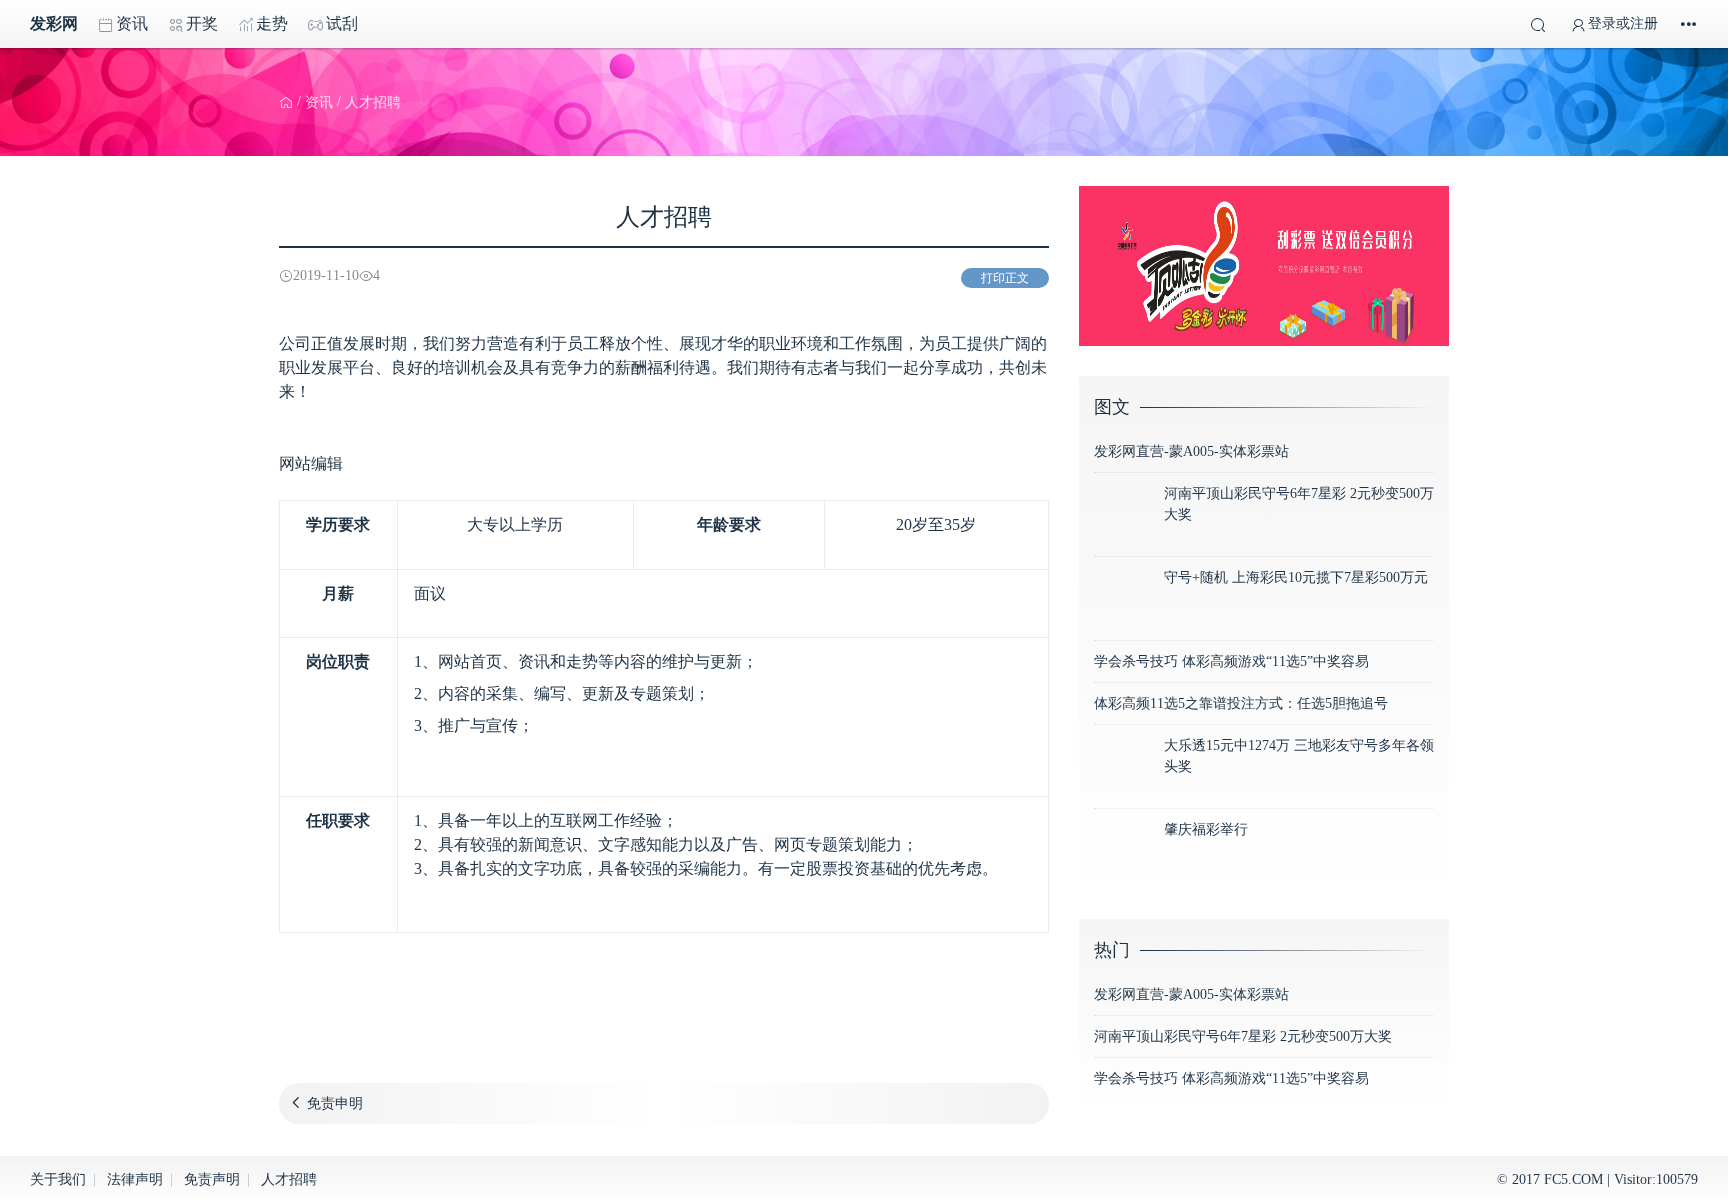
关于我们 (58, 1179)
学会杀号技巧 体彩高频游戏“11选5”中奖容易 (1231, 661)
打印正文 (1005, 278)
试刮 (342, 23)
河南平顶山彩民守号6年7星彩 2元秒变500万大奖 (1243, 1036)
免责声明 (212, 1179)
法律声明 (135, 1179)
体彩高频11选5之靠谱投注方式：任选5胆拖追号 (1241, 703)
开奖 (202, 23)
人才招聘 (289, 1179)
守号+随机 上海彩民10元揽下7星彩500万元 (1296, 577)
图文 (1112, 407)
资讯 (132, 23)
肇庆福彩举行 (1206, 829)
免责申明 (335, 1103)
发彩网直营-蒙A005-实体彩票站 (1191, 451)
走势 (272, 23)
